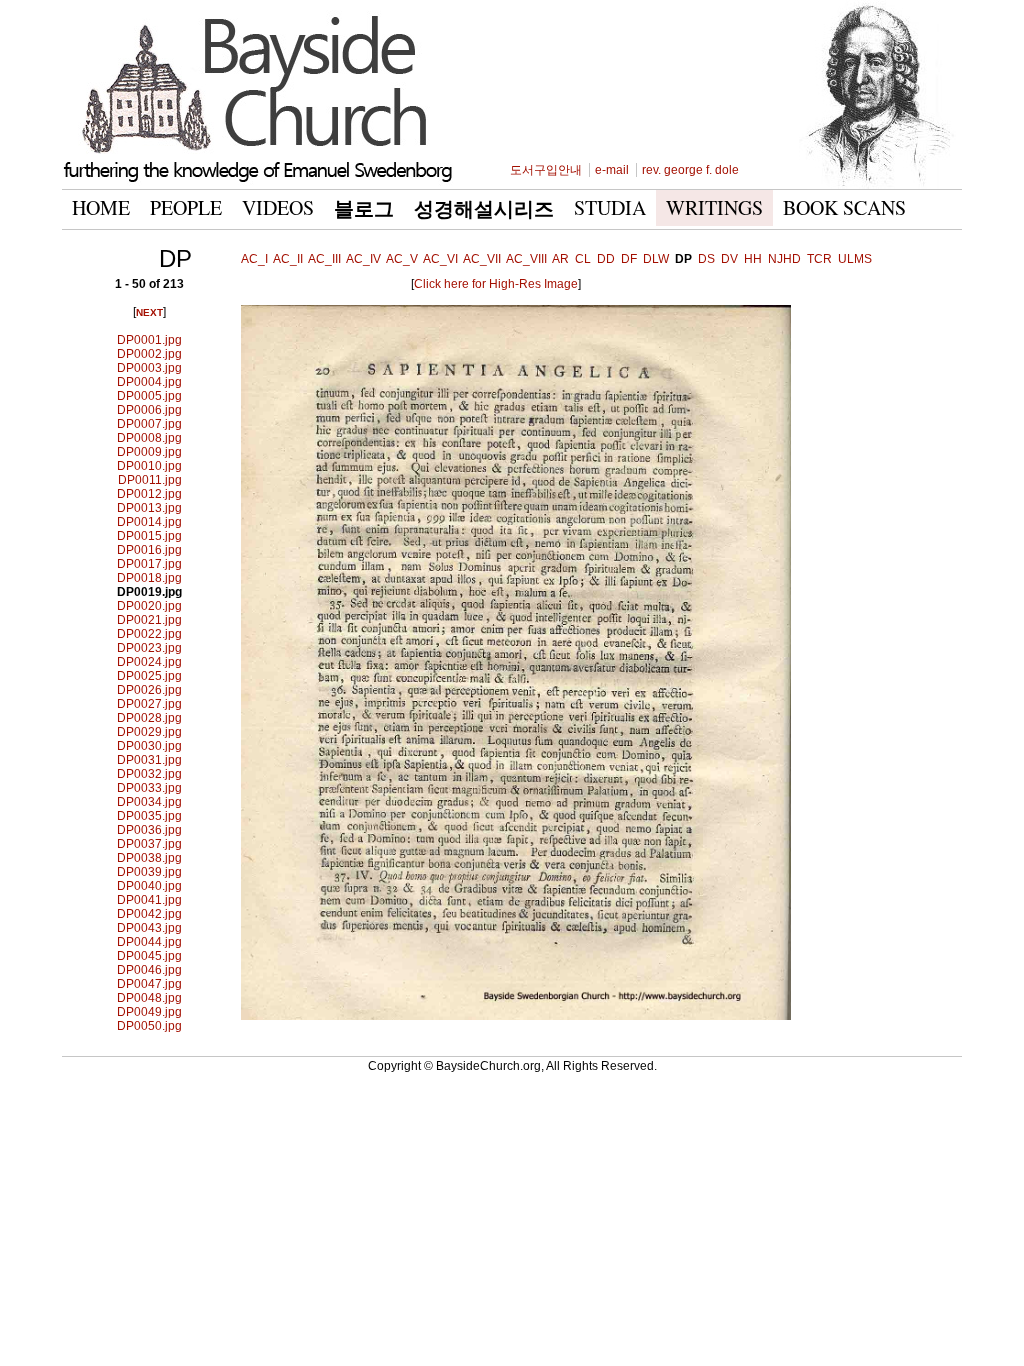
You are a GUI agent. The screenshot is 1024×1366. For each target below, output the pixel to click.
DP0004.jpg (149, 382)
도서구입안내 (546, 170)
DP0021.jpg (149, 620)
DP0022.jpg (149, 634)
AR (560, 259)
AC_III (324, 259)
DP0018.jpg (149, 578)
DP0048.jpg (149, 998)
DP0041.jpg (149, 900)
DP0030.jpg (149, 746)
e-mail (612, 170)
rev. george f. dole (690, 170)
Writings (714, 207)
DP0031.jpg (149, 760)
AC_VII (482, 259)
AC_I (254, 259)
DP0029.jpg (149, 732)
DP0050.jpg (149, 1026)
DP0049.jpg (149, 1012)
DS (706, 259)
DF (629, 259)
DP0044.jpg (149, 942)
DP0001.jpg (149, 340)
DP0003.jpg (149, 368)
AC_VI (440, 259)
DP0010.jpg (149, 466)
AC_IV (363, 259)
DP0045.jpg (149, 956)
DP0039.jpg (149, 872)
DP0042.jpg (149, 914)
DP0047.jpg (149, 984)
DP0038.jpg (149, 858)
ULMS (855, 259)
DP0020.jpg (149, 606)
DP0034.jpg (149, 802)
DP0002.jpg (149, 354)
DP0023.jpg (149, 648)
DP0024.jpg (149, 662)
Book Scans (844, 207)
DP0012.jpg (149, 494)
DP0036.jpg (149, 830)
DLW (656, 259)
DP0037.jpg (149, 844)
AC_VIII (526, 259)
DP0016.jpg (149, 550)
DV (729, 259)
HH (753, 259)
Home (101, 207)
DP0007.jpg (149, 424)
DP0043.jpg (149, 928)
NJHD (784, 259)
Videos (278, 207)
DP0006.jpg (149, 410)
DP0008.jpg (149, 438)
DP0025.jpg (149, 676)
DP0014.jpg (149, 522)
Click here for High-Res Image (496, 284)
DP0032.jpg (149, 774)
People (186, 207)
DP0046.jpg (149, 970)
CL (583, 259)
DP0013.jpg (149, 508)
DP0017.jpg (149, 564)
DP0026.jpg (149, 690)
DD (606, 259)
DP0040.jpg (149, 886)
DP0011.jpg (150, 480)
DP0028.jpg (149, 718)
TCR (819, 259)
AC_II (288, 259)
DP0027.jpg (149, 704)
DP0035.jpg (149, 816)
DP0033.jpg (149, 788)
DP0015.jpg (149, 536)
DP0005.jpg (149, 396)
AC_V (402, 259)
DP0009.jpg (149, 452)
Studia (610, 207)
